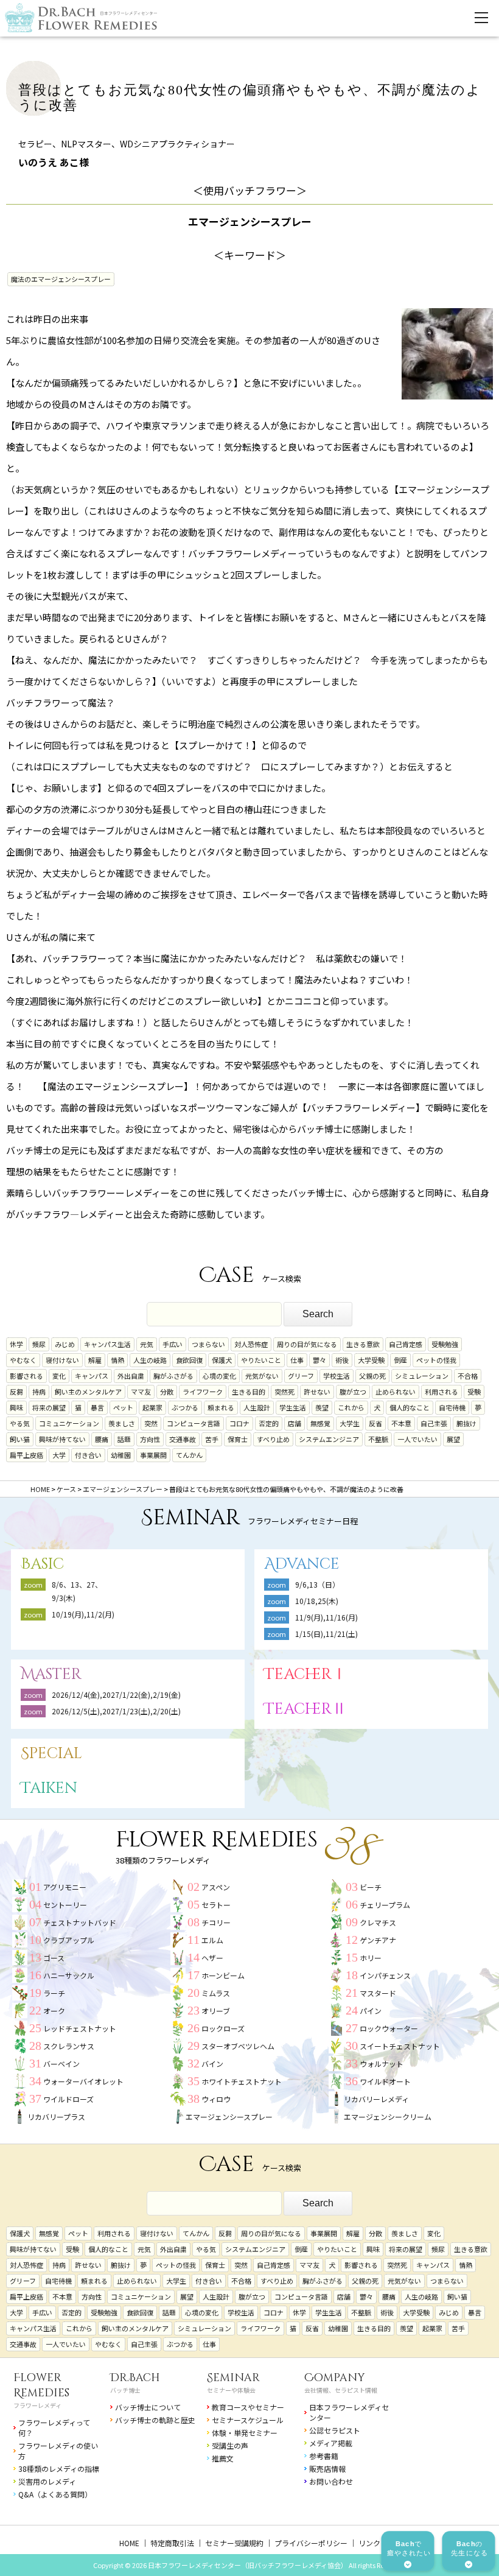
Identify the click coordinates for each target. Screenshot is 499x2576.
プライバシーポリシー (311, 2543)
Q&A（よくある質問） (55, 2494)
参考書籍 (324, 2456)
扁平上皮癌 (26, 1455)
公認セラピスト (335, 2430)
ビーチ (371, 1887)
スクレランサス (69, 2046)
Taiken (49, 1788)
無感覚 (320, 1423)
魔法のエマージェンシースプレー (61, 279)
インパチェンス (385, 1975)
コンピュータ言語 (194, 1423)
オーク (54, 2011)
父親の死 (372, 1376)
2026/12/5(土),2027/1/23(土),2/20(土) (120, 1711)
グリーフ (301, 1376)
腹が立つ (353, 1392)
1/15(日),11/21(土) (326, 1634)
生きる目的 (249, 1392)
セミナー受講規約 (234, 2543)
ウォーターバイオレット (83, 2081)
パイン (371, 2011)
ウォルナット (382, 2064)
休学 (16, 1344)
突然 (151, 1423)
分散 (167, 1392)
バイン (212, 2064)
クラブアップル (69, 1940)
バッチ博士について (148, 2407)
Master (51, 1674)
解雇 (95, 1360)
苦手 (212, 1439)
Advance (302, 1564)
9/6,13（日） (317, 1584)
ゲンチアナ (378, 1940)
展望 (453, 1439)
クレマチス (378, 1922)
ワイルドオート (385, 2081)
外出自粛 (131, 1376)
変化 (59, 1376)
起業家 (152, 1407)
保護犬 (222, 1360)
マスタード (378, 1993)
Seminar (233, 2378)
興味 (16, 1407)
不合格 (468, 1376)
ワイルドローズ (68, 2099)
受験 (474, 1392)
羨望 (322, 1407)
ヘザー (212, 1958)
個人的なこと (410, 1407)
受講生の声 (230, 2445)
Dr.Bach (135, 2378)
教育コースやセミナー (248, 2407)
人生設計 (257, 1407)
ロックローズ (223, 2028)
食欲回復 (189, 1360)
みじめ (65, 1344)
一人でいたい (417, 1439)
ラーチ (54, 1993)
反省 (375, 1423)
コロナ (239, 1423)
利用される (441, 1392)
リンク (369, 2543)
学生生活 (293, 1407)
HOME (129, 2543)
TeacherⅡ (305, 1709)
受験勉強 (445, 1344)
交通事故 (183, 1439)
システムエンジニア (329, 1439)
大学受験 (371, 1360)
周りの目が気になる (307, 1344)
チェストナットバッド (80, 1922)
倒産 (400, 1360)
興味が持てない (62, 1439)
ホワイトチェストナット (242, 2081)
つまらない (208, 1344)
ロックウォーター (389, 2028)
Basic (42, 1564)
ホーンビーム (223, 1975)
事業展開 (153, 1455)
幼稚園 (121, 1455)
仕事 (297, 1360)
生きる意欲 (363, 1344)
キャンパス (92, 1376)
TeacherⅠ (305, 1674)
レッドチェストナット (80, 2028)
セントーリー (65, 1905)
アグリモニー (65, 1887)
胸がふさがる (173, 1376)
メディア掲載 (331, 2443)
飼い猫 (20, 1439)
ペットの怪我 (436, 1360)
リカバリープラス (56, 2117)
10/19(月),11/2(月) (83, 1614)
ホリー (371, 1958)
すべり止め (273, 1439)
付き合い (88, 1455)
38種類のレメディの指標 (59, 2469)
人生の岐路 (150, 1360)
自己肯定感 (406, 1344)
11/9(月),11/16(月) (326, 1617)
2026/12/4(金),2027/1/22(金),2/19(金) (116, 1694)
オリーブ (216, 2011)
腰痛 (102, 1439)
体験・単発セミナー (245, 2433)
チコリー (216, 1922)
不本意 (401, 1423)
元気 (147, 1344)
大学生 (350, 1423)
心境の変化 (219, 1376)
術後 (342, 1360)
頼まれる (221, 1407)
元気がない (262, 1376)
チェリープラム (385, 1905)
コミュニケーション (69, 1423)
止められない (396, 1392)
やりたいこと (261, 1360)
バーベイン (61, 2064)
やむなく (23, 1360)
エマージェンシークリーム (388, 2117)
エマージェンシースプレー (229, 2117)
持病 (39, 1392)
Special (51, 1754)
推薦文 (223, 2458)
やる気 (20, 1423)
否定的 (269, 1423)
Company (335, 2378)
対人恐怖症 (251, 1344)
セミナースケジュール (248, 2420)
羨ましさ (122, 1423)
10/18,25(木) (317, 1601)
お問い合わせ (331, 2481)
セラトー (216, 1905)
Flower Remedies (41, 2385)
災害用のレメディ (47, 2481)
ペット (123, 1407)
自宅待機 (452, 1407)
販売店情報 (327, 2469)
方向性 (150, 1439)
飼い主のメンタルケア (88, 1392)
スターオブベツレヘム (238, 2046)
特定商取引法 (172, 2543)
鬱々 (319, 1360)
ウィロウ (216, 2099)
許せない (317, 1392)
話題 (124, 1439)
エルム (212, 1940)
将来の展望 (49, 1407)
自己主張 (434, 1423)
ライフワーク (203, 1392)
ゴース (54, 1958)
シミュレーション (422, 1376)
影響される (26, 1376)
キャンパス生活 (107, 1344)
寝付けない (62, 1360)
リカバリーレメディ (376, 2099)
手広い (173, 1344)
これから (351, 1407)
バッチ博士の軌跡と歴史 (155, 2420)
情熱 (117, 1360)
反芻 (16, 1392)
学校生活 (337, 1376)
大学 (59, 1455)
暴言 (97, 1407)
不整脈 (378, 1439)
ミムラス (216, 1993)
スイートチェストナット (400, 2046)
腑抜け (466, 1423)
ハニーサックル (69, 1975)
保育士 (238, 1439)
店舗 (295, 1423)
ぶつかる (185, 1407)
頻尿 (39, 1344)
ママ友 (141, 1392)
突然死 (284, 1392)
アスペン (216, 1887)
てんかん (189, 1455)
